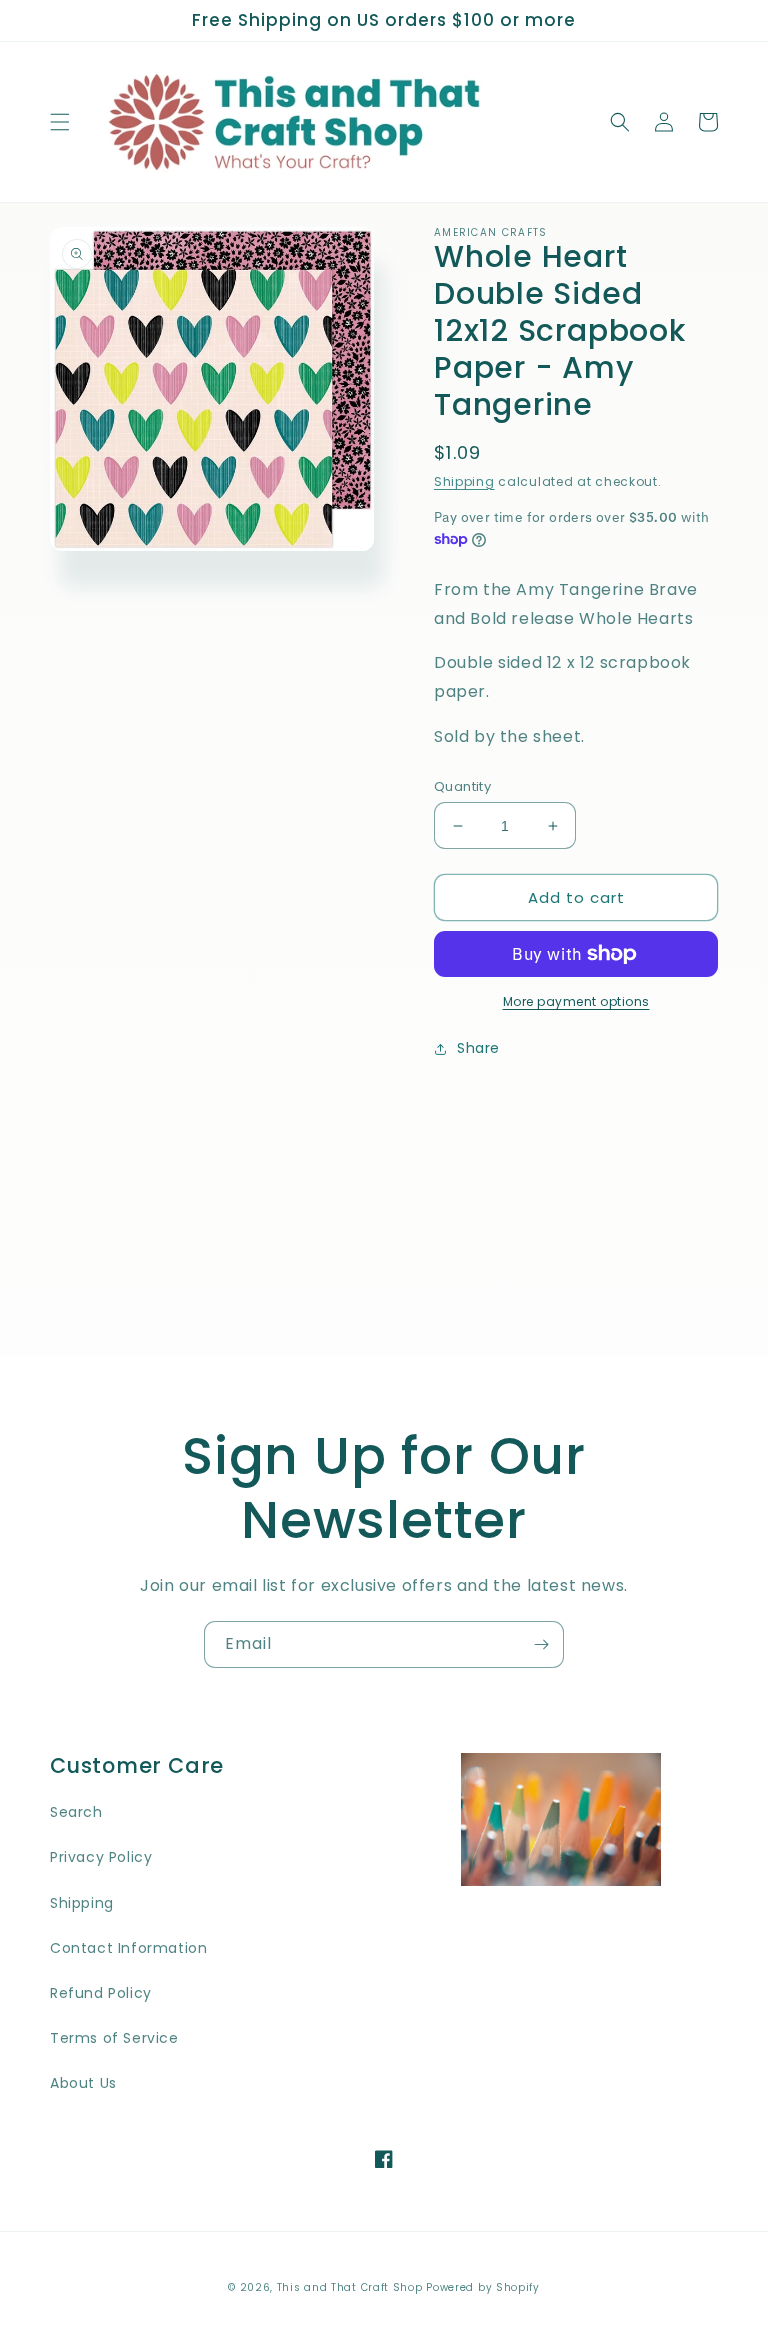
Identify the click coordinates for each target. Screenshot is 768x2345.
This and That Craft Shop (350, 2287)
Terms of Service (114, 2038)
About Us (83, 2083)
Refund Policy (101, 1993)
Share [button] (478, 1048)
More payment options (576, 1001)
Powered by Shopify (483, 2287)
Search (76, 1812)
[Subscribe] (541, 1644)
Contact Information (128, 1948)
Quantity (462, 786)
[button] (60, 122)
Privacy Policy (101, 1857)
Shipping (464, 481)
